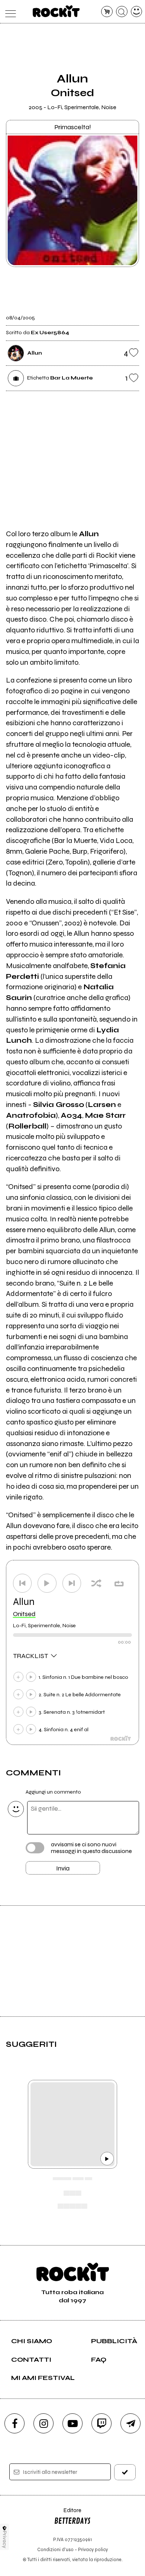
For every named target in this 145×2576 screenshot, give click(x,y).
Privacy (5, 2539)
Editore (68, 2514)
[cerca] (122, 12)
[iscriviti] (125, 2472)
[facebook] (14, 2423)
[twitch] (101, 2423)
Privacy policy (93, 2549)
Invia (63, 1868)
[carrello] (107, 12)
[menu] (9, 12)
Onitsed (24, 1614)
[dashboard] (137, 12)
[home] (56, 11)
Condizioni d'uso (55, 2549)
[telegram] (130, 2423)
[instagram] (43, 2423)
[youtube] (72, 2423)
